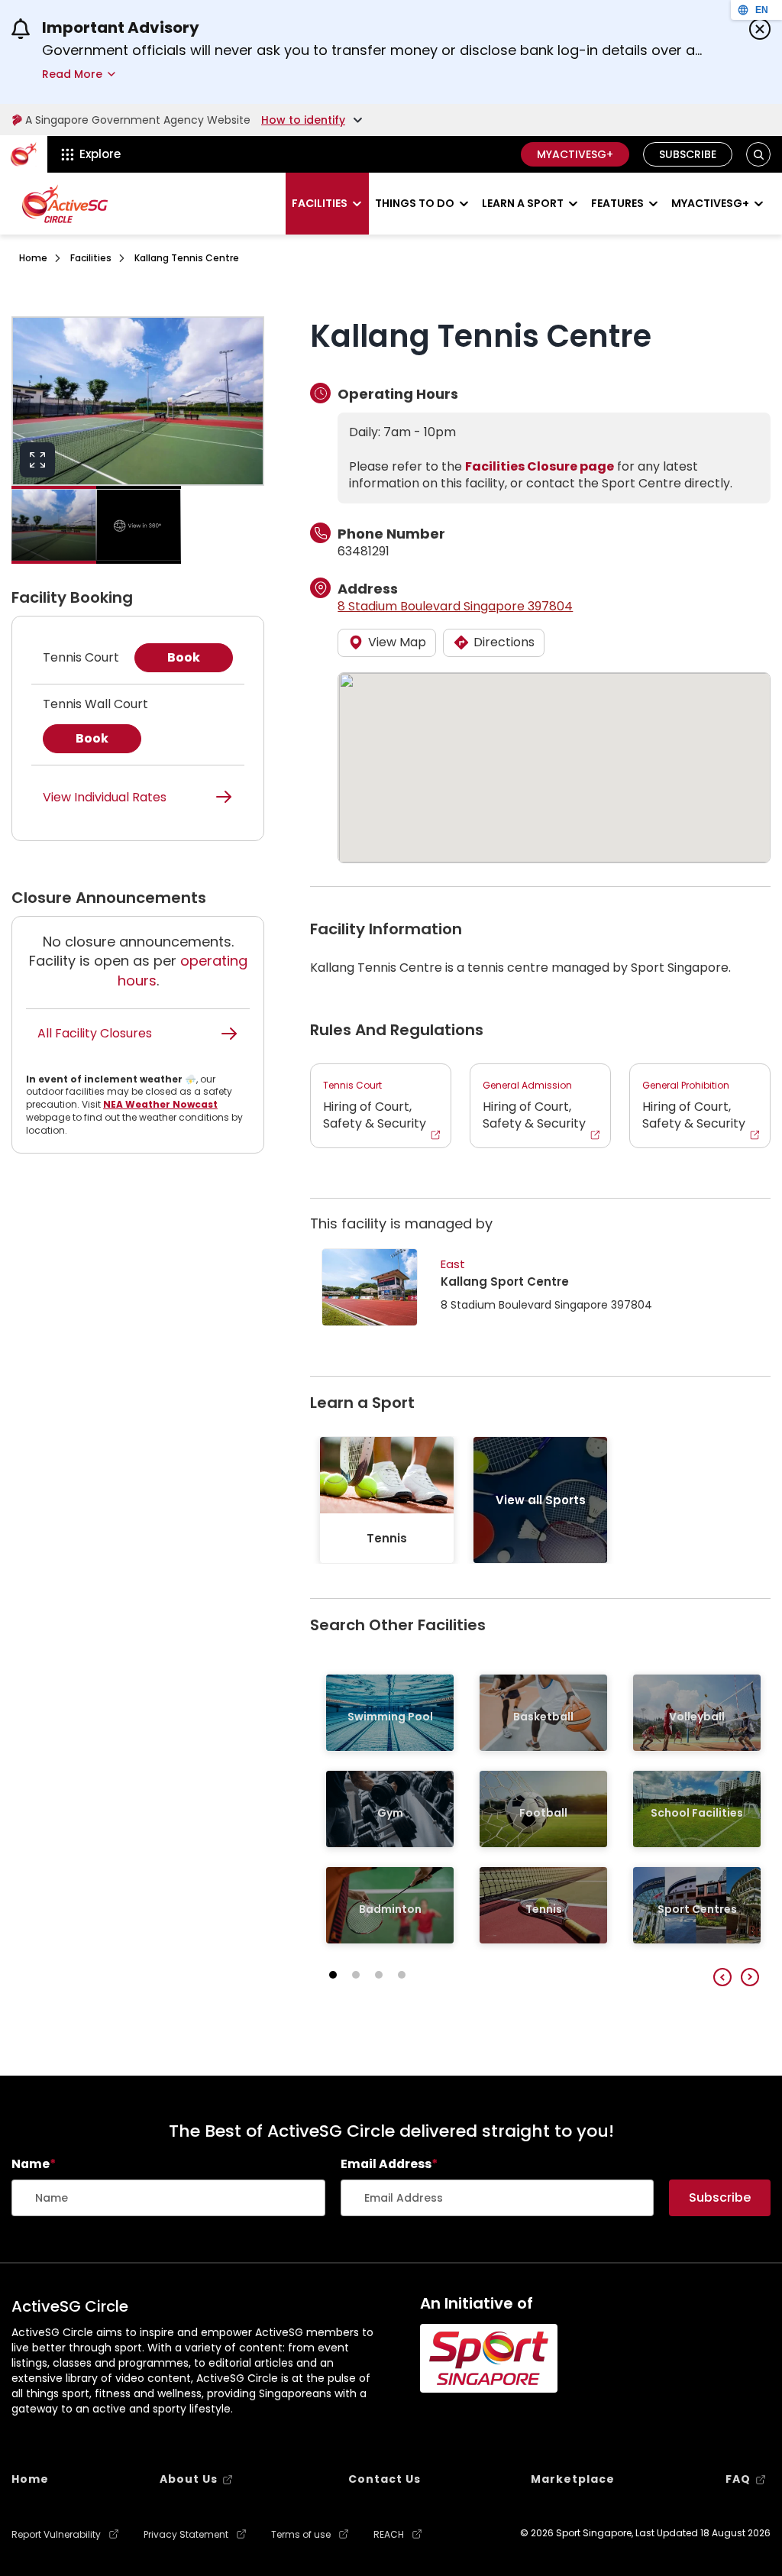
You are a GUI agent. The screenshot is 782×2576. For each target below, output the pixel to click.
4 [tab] (402, 1975)
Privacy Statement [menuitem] (186, 2535)
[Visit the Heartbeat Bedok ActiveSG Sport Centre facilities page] (370, 1287)
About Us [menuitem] (189, 2479)
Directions (504, 642)
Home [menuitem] (30, 2479)
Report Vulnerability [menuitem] (56, 2535)
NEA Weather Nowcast (160, 1104)
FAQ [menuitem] (738, 2479)
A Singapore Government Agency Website (138, 120)
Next (750, 1977)
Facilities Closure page (540, 466)
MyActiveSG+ (575, 154)
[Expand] (37, 460)
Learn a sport (523, 203)
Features (617, 203)
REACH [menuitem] (389, 2535)
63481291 (364, 551)
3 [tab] (379, 1975)
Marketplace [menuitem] (573, 2479)
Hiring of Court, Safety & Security (375, 1105)
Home (33, 258)
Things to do (415, 203)
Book (184, 657)
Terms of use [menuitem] (301, 2535)
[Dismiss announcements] (760, 29)
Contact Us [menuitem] (385, 2479)
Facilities (320, 203)
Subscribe (688, 154)
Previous (722, 1977)
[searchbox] (168, 2198)
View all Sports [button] (541, 1500)
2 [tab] (356, 1975)
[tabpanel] (387, 1500)
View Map (397, 642)
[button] (759, 155)
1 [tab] (333, 1975)
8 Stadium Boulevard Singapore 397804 (455, 606)
